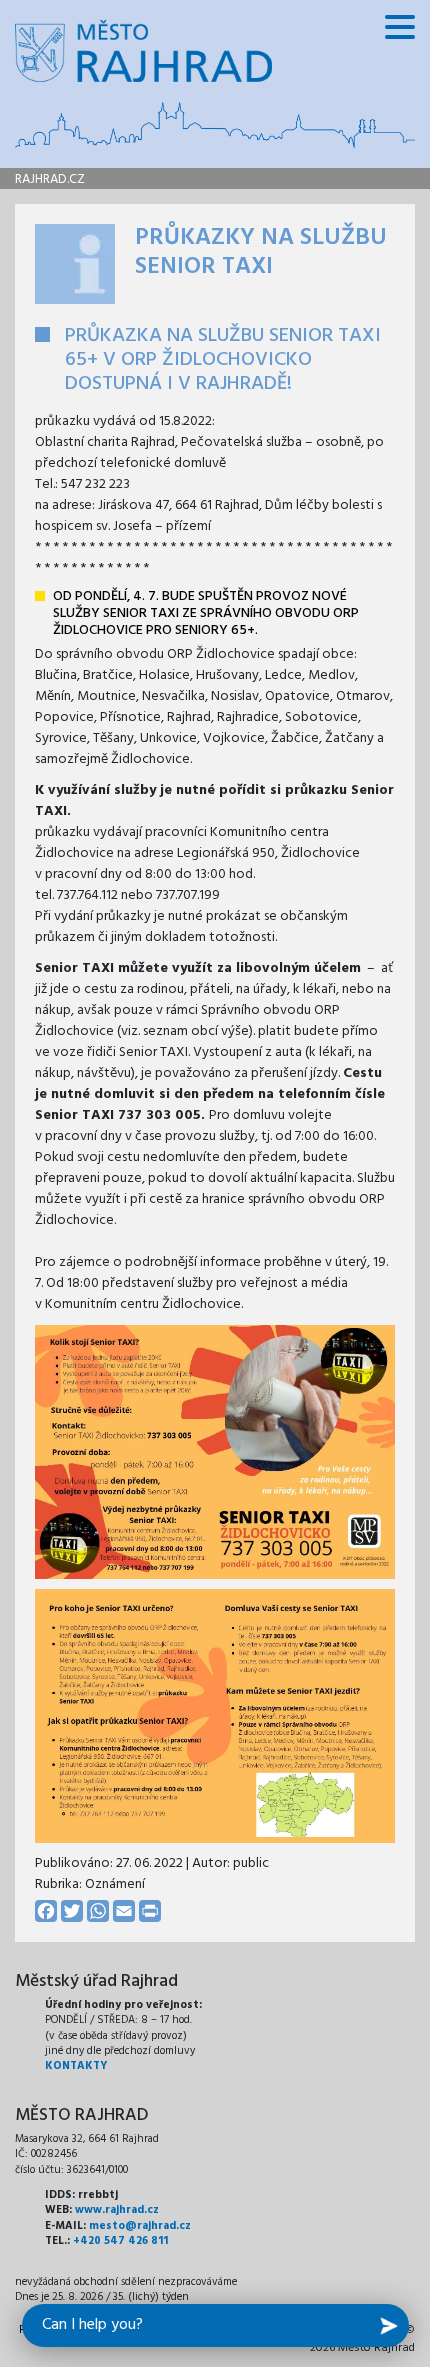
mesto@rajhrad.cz (140, 2226)
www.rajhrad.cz (117, 2210)
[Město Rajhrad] (143, 51)
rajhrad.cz (50, 179)
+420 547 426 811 (120, 2241)
